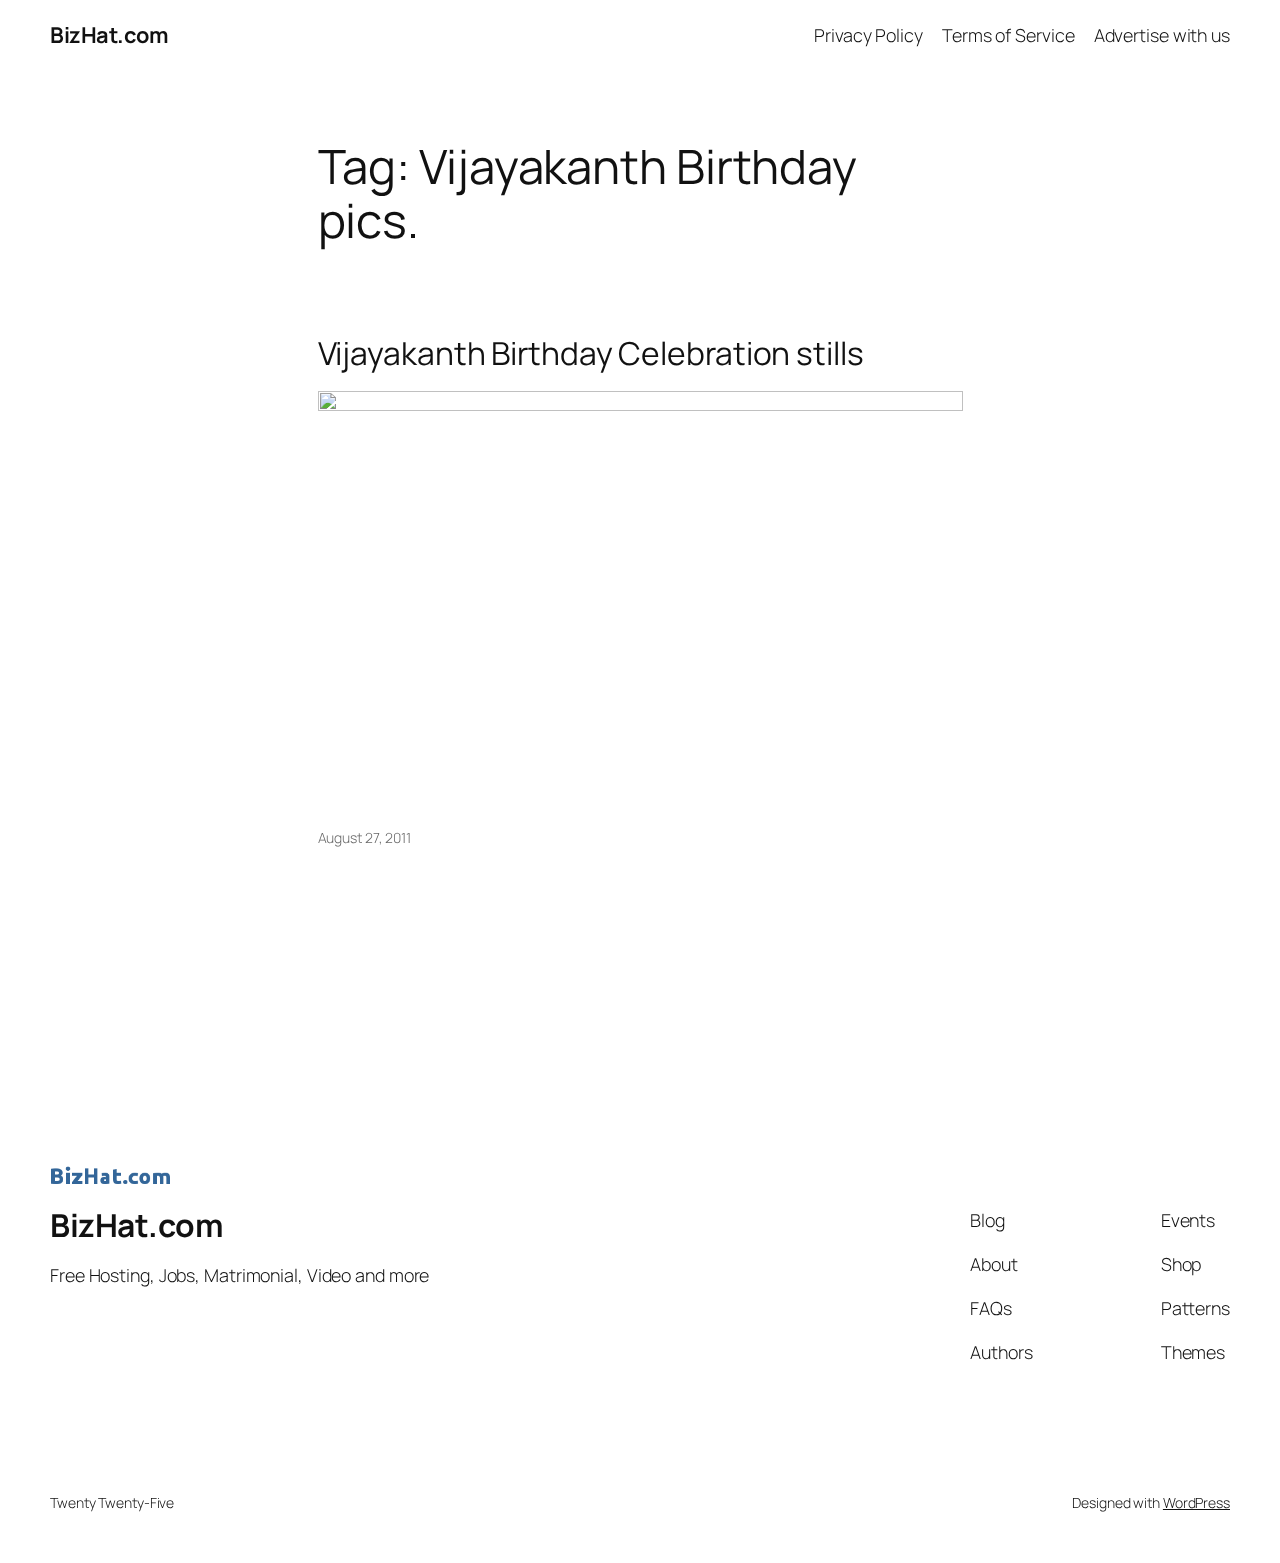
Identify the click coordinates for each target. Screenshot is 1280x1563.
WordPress (1196, 1502)
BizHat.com (109, 35)
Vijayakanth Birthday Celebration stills (591, 354)
